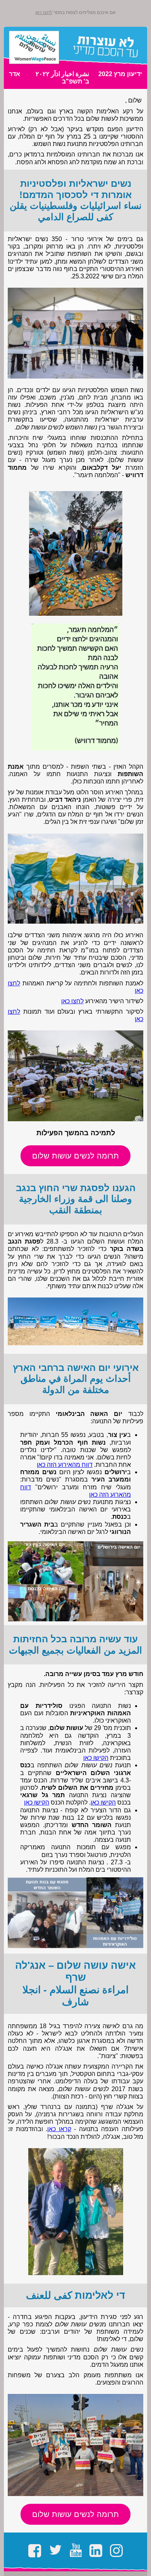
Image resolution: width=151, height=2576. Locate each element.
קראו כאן (59, 2129)
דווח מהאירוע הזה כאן (65, 1465)
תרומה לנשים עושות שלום (75, 1156)
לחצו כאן (44, 12)
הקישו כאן (96, 1758)
